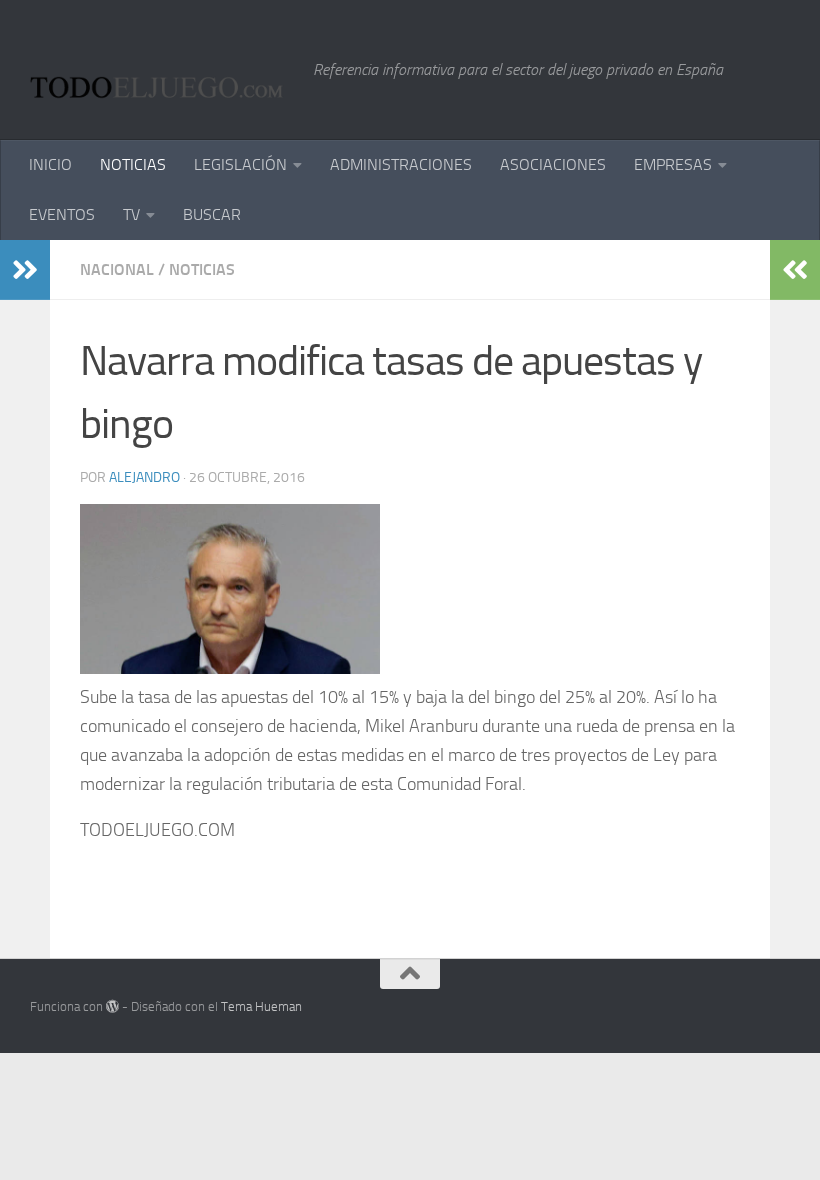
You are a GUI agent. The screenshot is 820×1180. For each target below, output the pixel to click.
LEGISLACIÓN (240, 164)
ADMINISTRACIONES (401, 164)
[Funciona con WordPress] (112, 1006)
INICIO (50, 164)
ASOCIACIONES (553, 164)
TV (131, 214)
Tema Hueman (261, 1006)
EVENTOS (62, 214)
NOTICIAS (133, 164)
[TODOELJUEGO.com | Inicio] (161, 70)
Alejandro (144, 477)
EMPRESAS (673, 164)
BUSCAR (212, 214)
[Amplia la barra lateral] (25, 270)
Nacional (117, 269)
